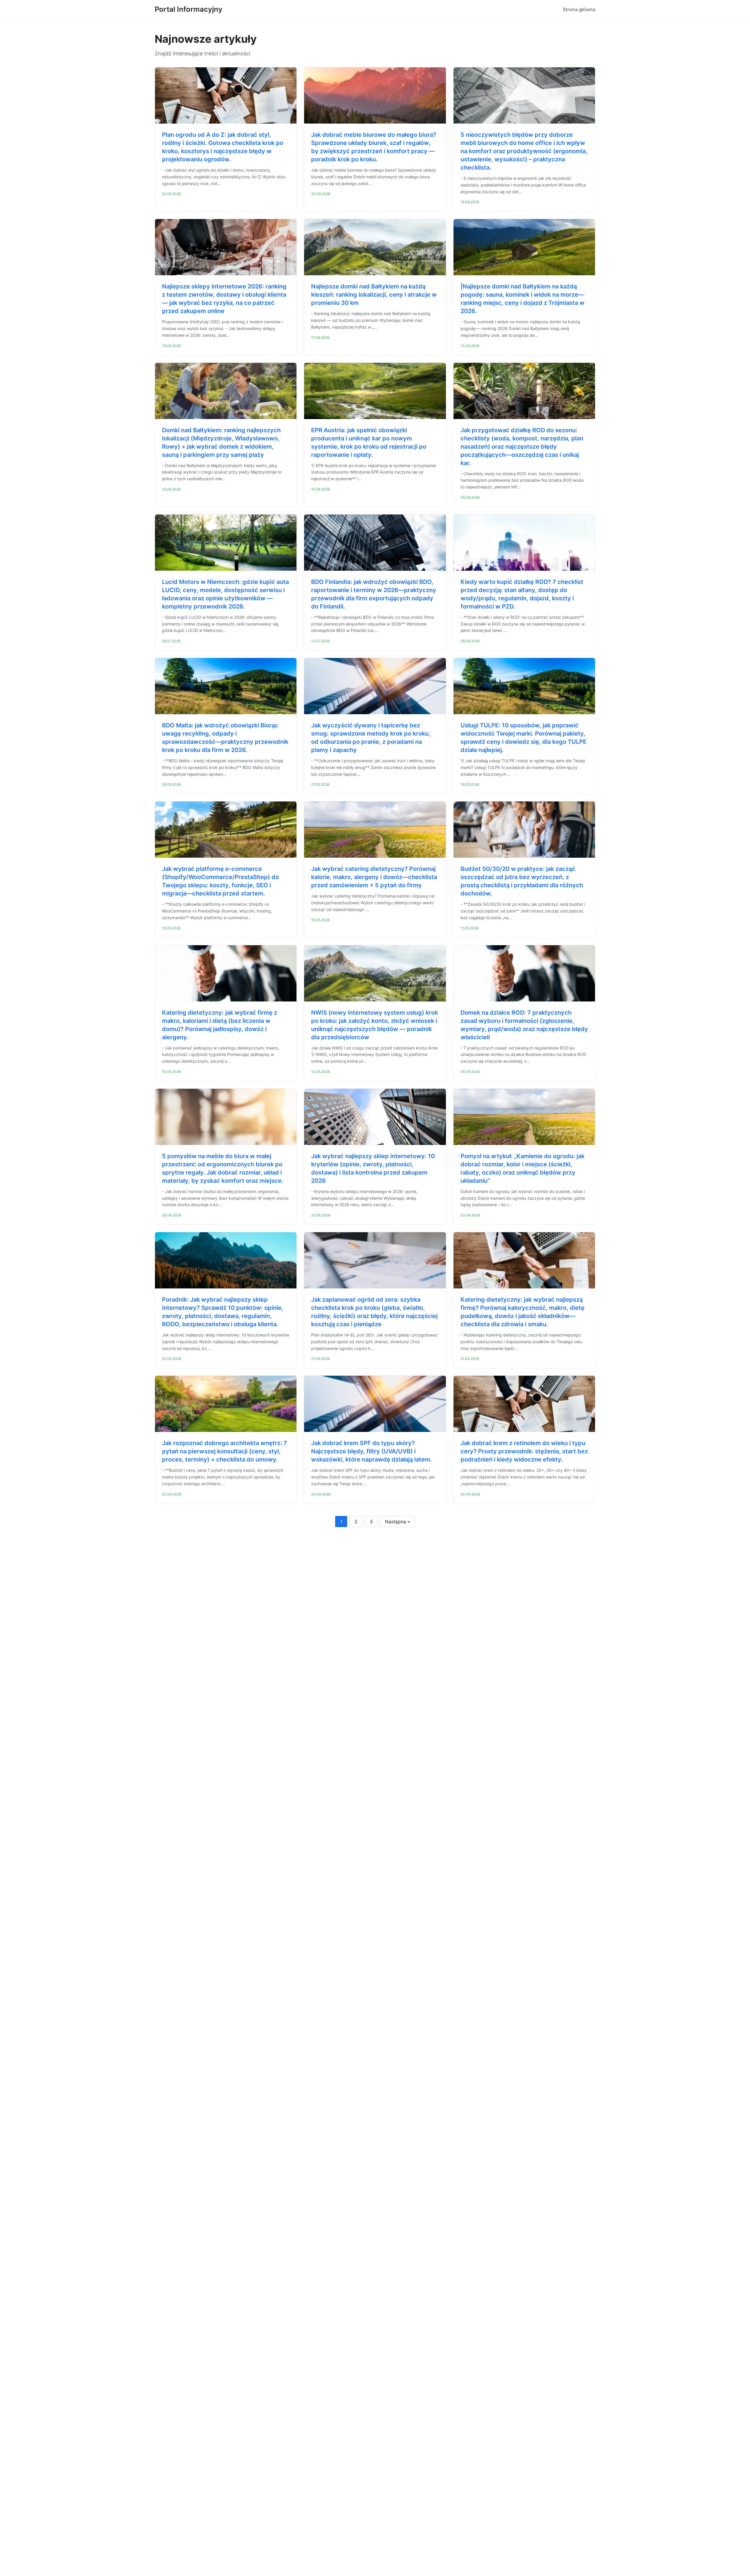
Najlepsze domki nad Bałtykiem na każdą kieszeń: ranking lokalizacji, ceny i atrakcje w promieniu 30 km (374, 295)
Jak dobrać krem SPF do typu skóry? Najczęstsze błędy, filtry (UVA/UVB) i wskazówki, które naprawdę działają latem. (371, 1451)
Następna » (398, 1522)
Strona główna (579, 9)
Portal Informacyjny (189, 9)
